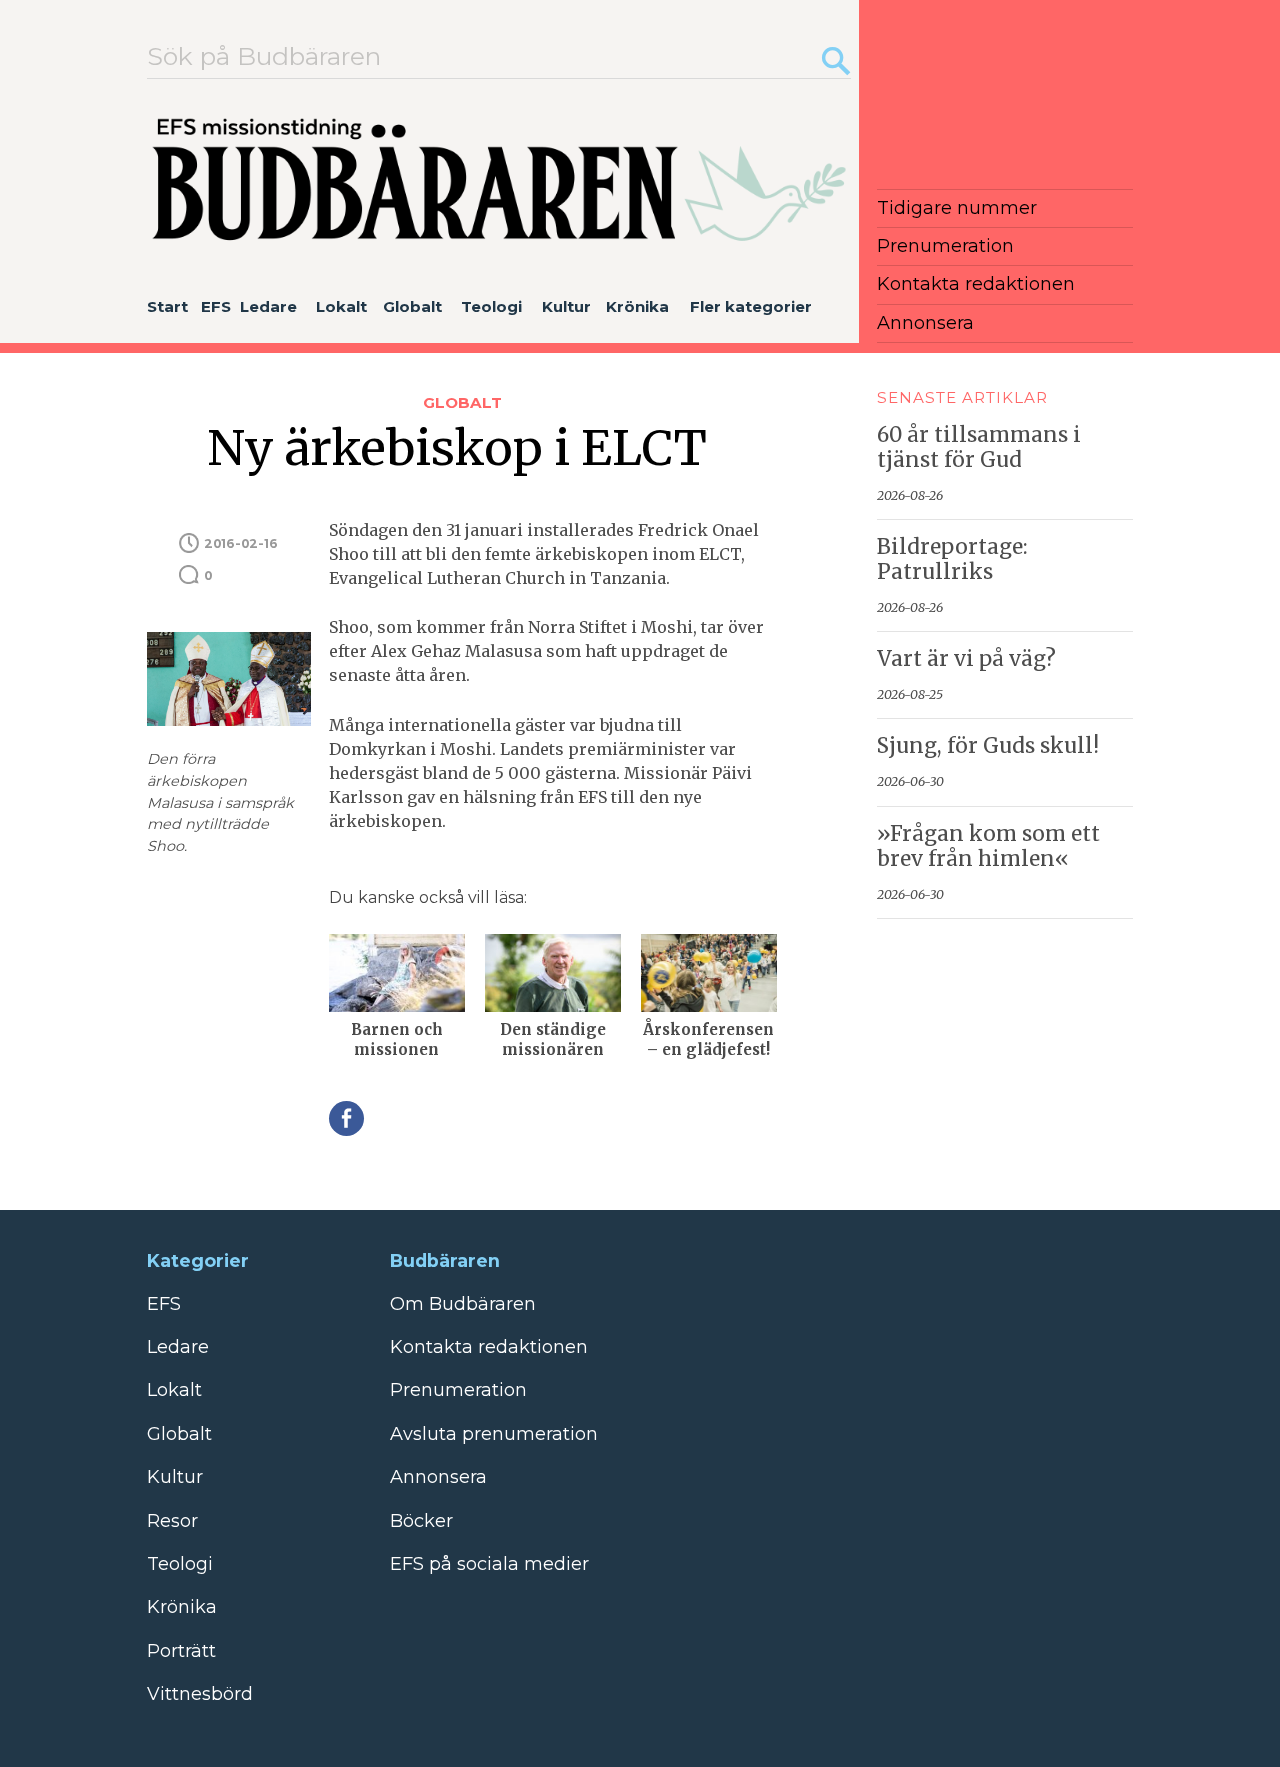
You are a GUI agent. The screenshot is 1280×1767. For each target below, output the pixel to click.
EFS (216, 306)
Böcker (421, 1521)
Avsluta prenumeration (494, 1434)
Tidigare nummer (957, 208)
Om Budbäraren (463, 1304)
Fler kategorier (751, 306)
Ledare (268, 306)
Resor (172, 1521)
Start (167, 306)
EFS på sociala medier (489, 1564)
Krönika (637, 306)
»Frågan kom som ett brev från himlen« (988, 846)
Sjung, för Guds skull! (988, 746)
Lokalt (341, 306)
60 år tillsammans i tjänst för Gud (979, 447)
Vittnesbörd (200, 1694)
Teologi (491, 306)
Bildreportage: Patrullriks (952, 559)
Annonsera (925, 323)
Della (346, 1118)
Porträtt (181, 1651)
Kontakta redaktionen (976, 284)
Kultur (566, 306)
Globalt (412, 306)
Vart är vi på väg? (966, 659)
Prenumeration (945, 246)
